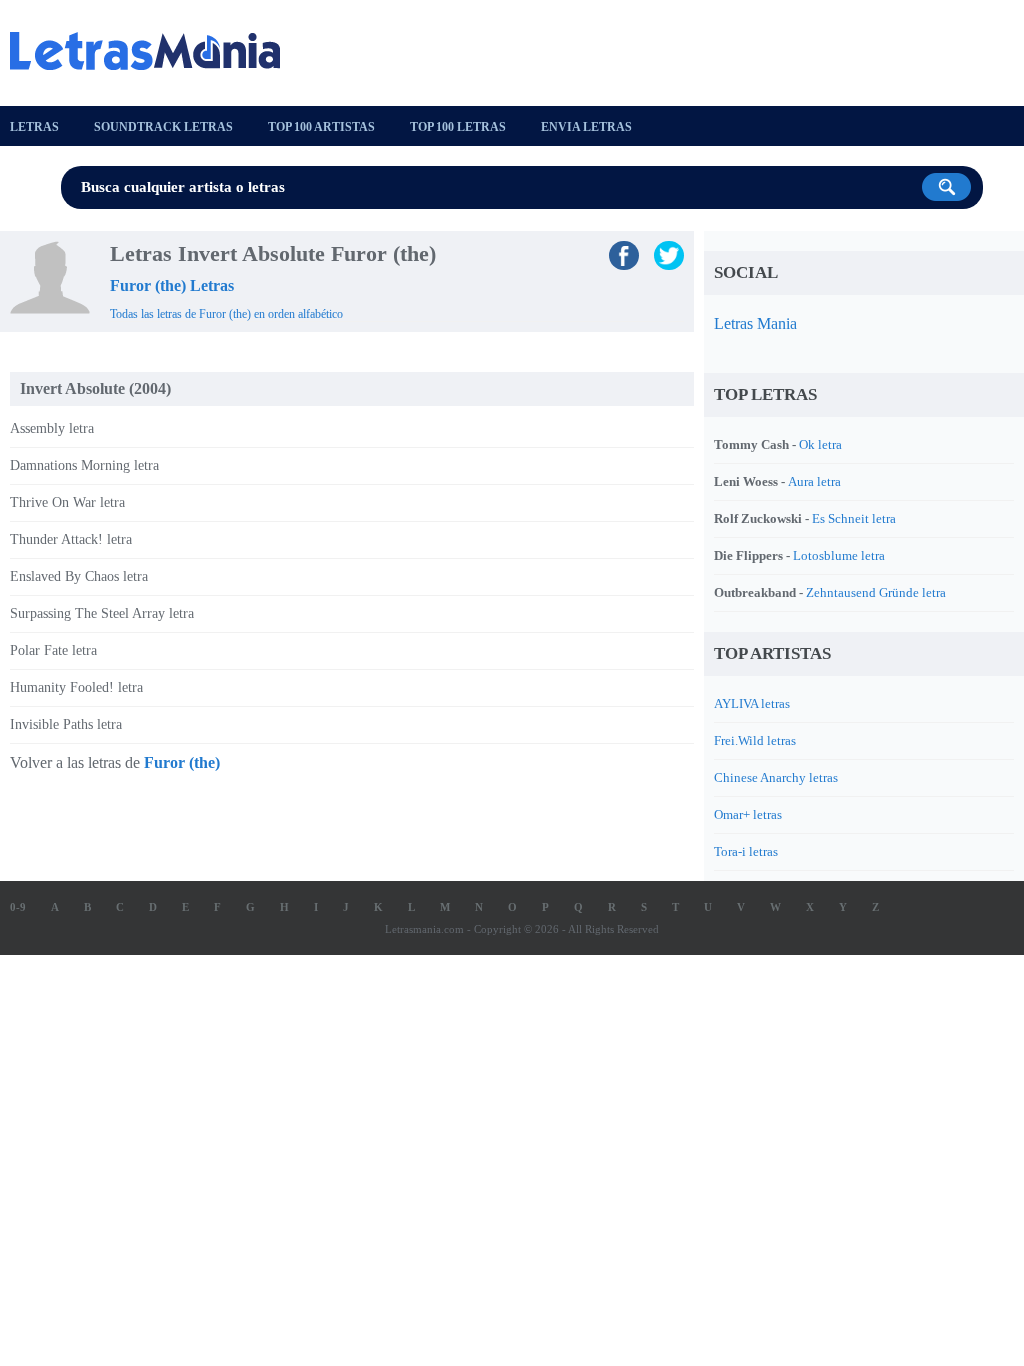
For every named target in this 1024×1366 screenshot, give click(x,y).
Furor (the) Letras (172, 285)
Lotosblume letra (839, 555)
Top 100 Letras (458, 127)
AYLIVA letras (752, 703)
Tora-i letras (746, 851)
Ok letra (820, 444)
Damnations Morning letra (84, 465)
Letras (34, 127)
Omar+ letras (748, 814)
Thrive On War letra (67, 502)
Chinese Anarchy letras (776, 777)
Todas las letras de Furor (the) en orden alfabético (226, 314)
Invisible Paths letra (66, 724)
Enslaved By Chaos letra (79, 576)
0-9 (18, 907)
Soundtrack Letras (163, 127)
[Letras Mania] (155, 51)
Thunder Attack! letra (71, 539)
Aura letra (814, 481)
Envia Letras (586, 127)
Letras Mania (755, 323)
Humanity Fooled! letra (76, 687)
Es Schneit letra (854, 518)
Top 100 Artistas (321, 127)
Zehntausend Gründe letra (876, 592)
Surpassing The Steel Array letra (102, 613)
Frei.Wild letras (755, 740)
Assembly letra (52, 428)
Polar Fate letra (53, 650)
